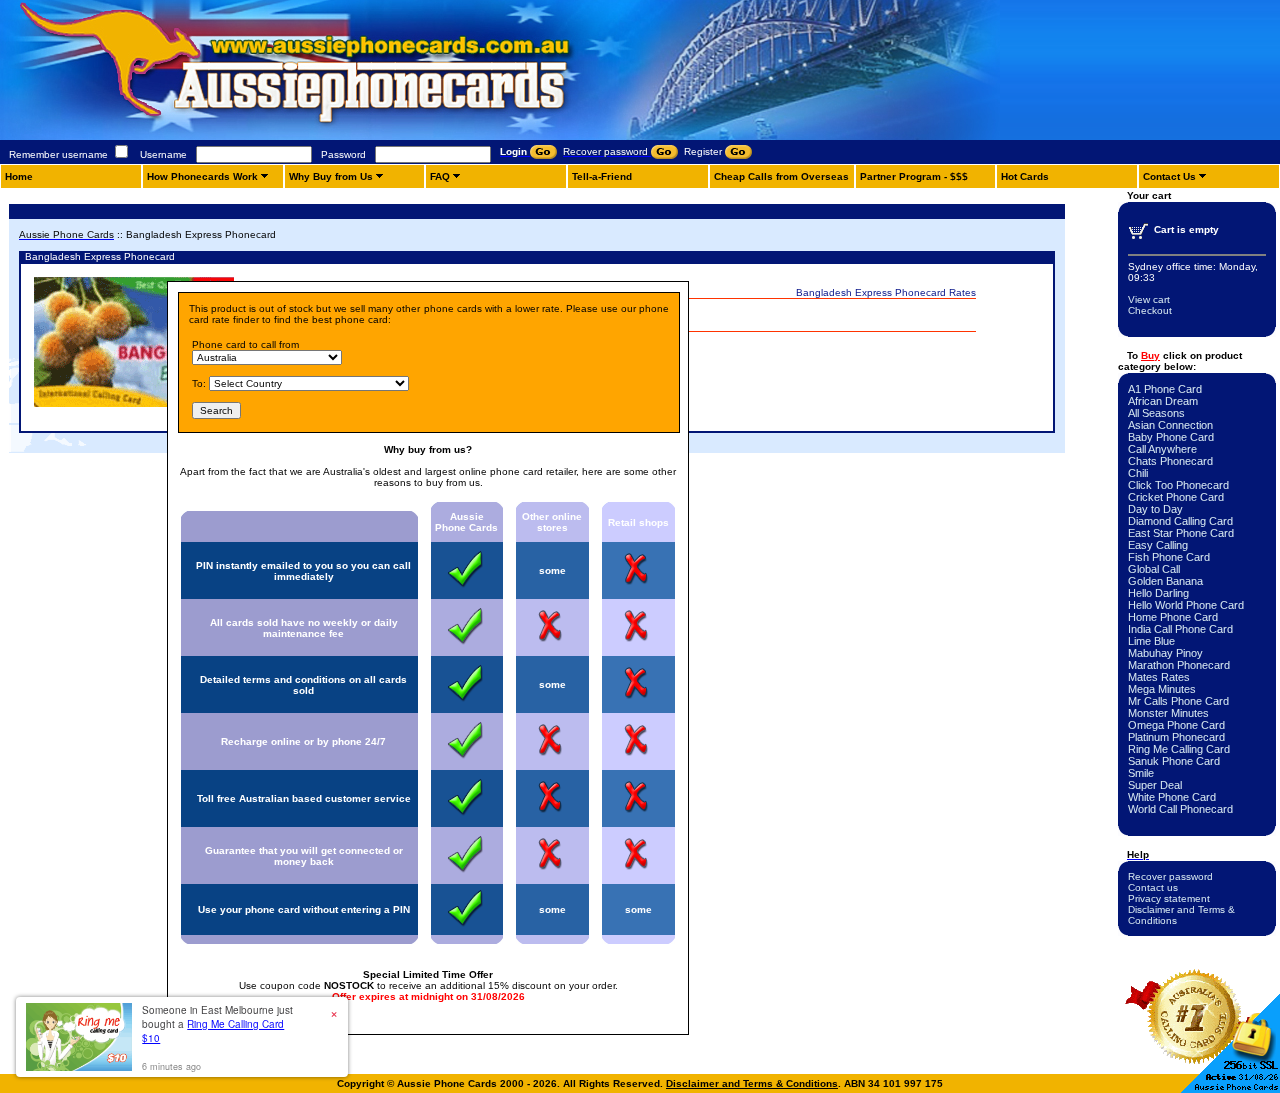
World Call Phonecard (1180, 809)
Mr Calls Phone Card (1178, 701)
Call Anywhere (1162, 449)
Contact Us (1169, 176)
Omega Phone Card (1176, 725)
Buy (1150, 355)
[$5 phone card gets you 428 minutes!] (350, 136)
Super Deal (1155, 785)
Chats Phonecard (1170, 461)
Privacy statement (1169, 898)
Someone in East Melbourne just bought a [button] (217, 1024)
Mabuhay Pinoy (1165, 653)
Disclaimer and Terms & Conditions (752, 1083)
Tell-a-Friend (602, 176)
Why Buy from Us (331, 176)
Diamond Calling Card (1180, 521)
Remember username (58, 154)
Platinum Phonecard (1176, 737)
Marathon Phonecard (1179, 665)
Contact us (1153, 887)
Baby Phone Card (1171, 437)
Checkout (1150, 310)
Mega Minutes (1162, 689)
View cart (1149, 299)
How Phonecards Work (202, 176)
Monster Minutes (1168, 713)
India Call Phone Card (1180, 629)
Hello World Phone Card (1186, 605)
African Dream (1163, 401)
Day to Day (1155, 509)
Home (19, 176)
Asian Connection (1170, 425)
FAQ (440, 176)
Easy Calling (1158, 545)
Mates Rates (1159, 677)
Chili (1138, 473)
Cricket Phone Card (1176, 497)
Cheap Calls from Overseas (781, 176)
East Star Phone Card (1181, 533)
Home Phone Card (1173, 617)
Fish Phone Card (1169, 557)
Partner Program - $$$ (914, 176)
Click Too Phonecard (1178, 485)
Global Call (1154, 569)
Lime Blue (1151, 641)
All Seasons (1156, 413)
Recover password (1170, 876)
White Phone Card (1172, 797)
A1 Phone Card (1165, 389)
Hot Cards (1025, 176)
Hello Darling (1158, 593)
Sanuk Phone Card (1174, 761)
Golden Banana (1165, 581)
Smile (1141, 773)
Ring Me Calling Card (1179, 749)
